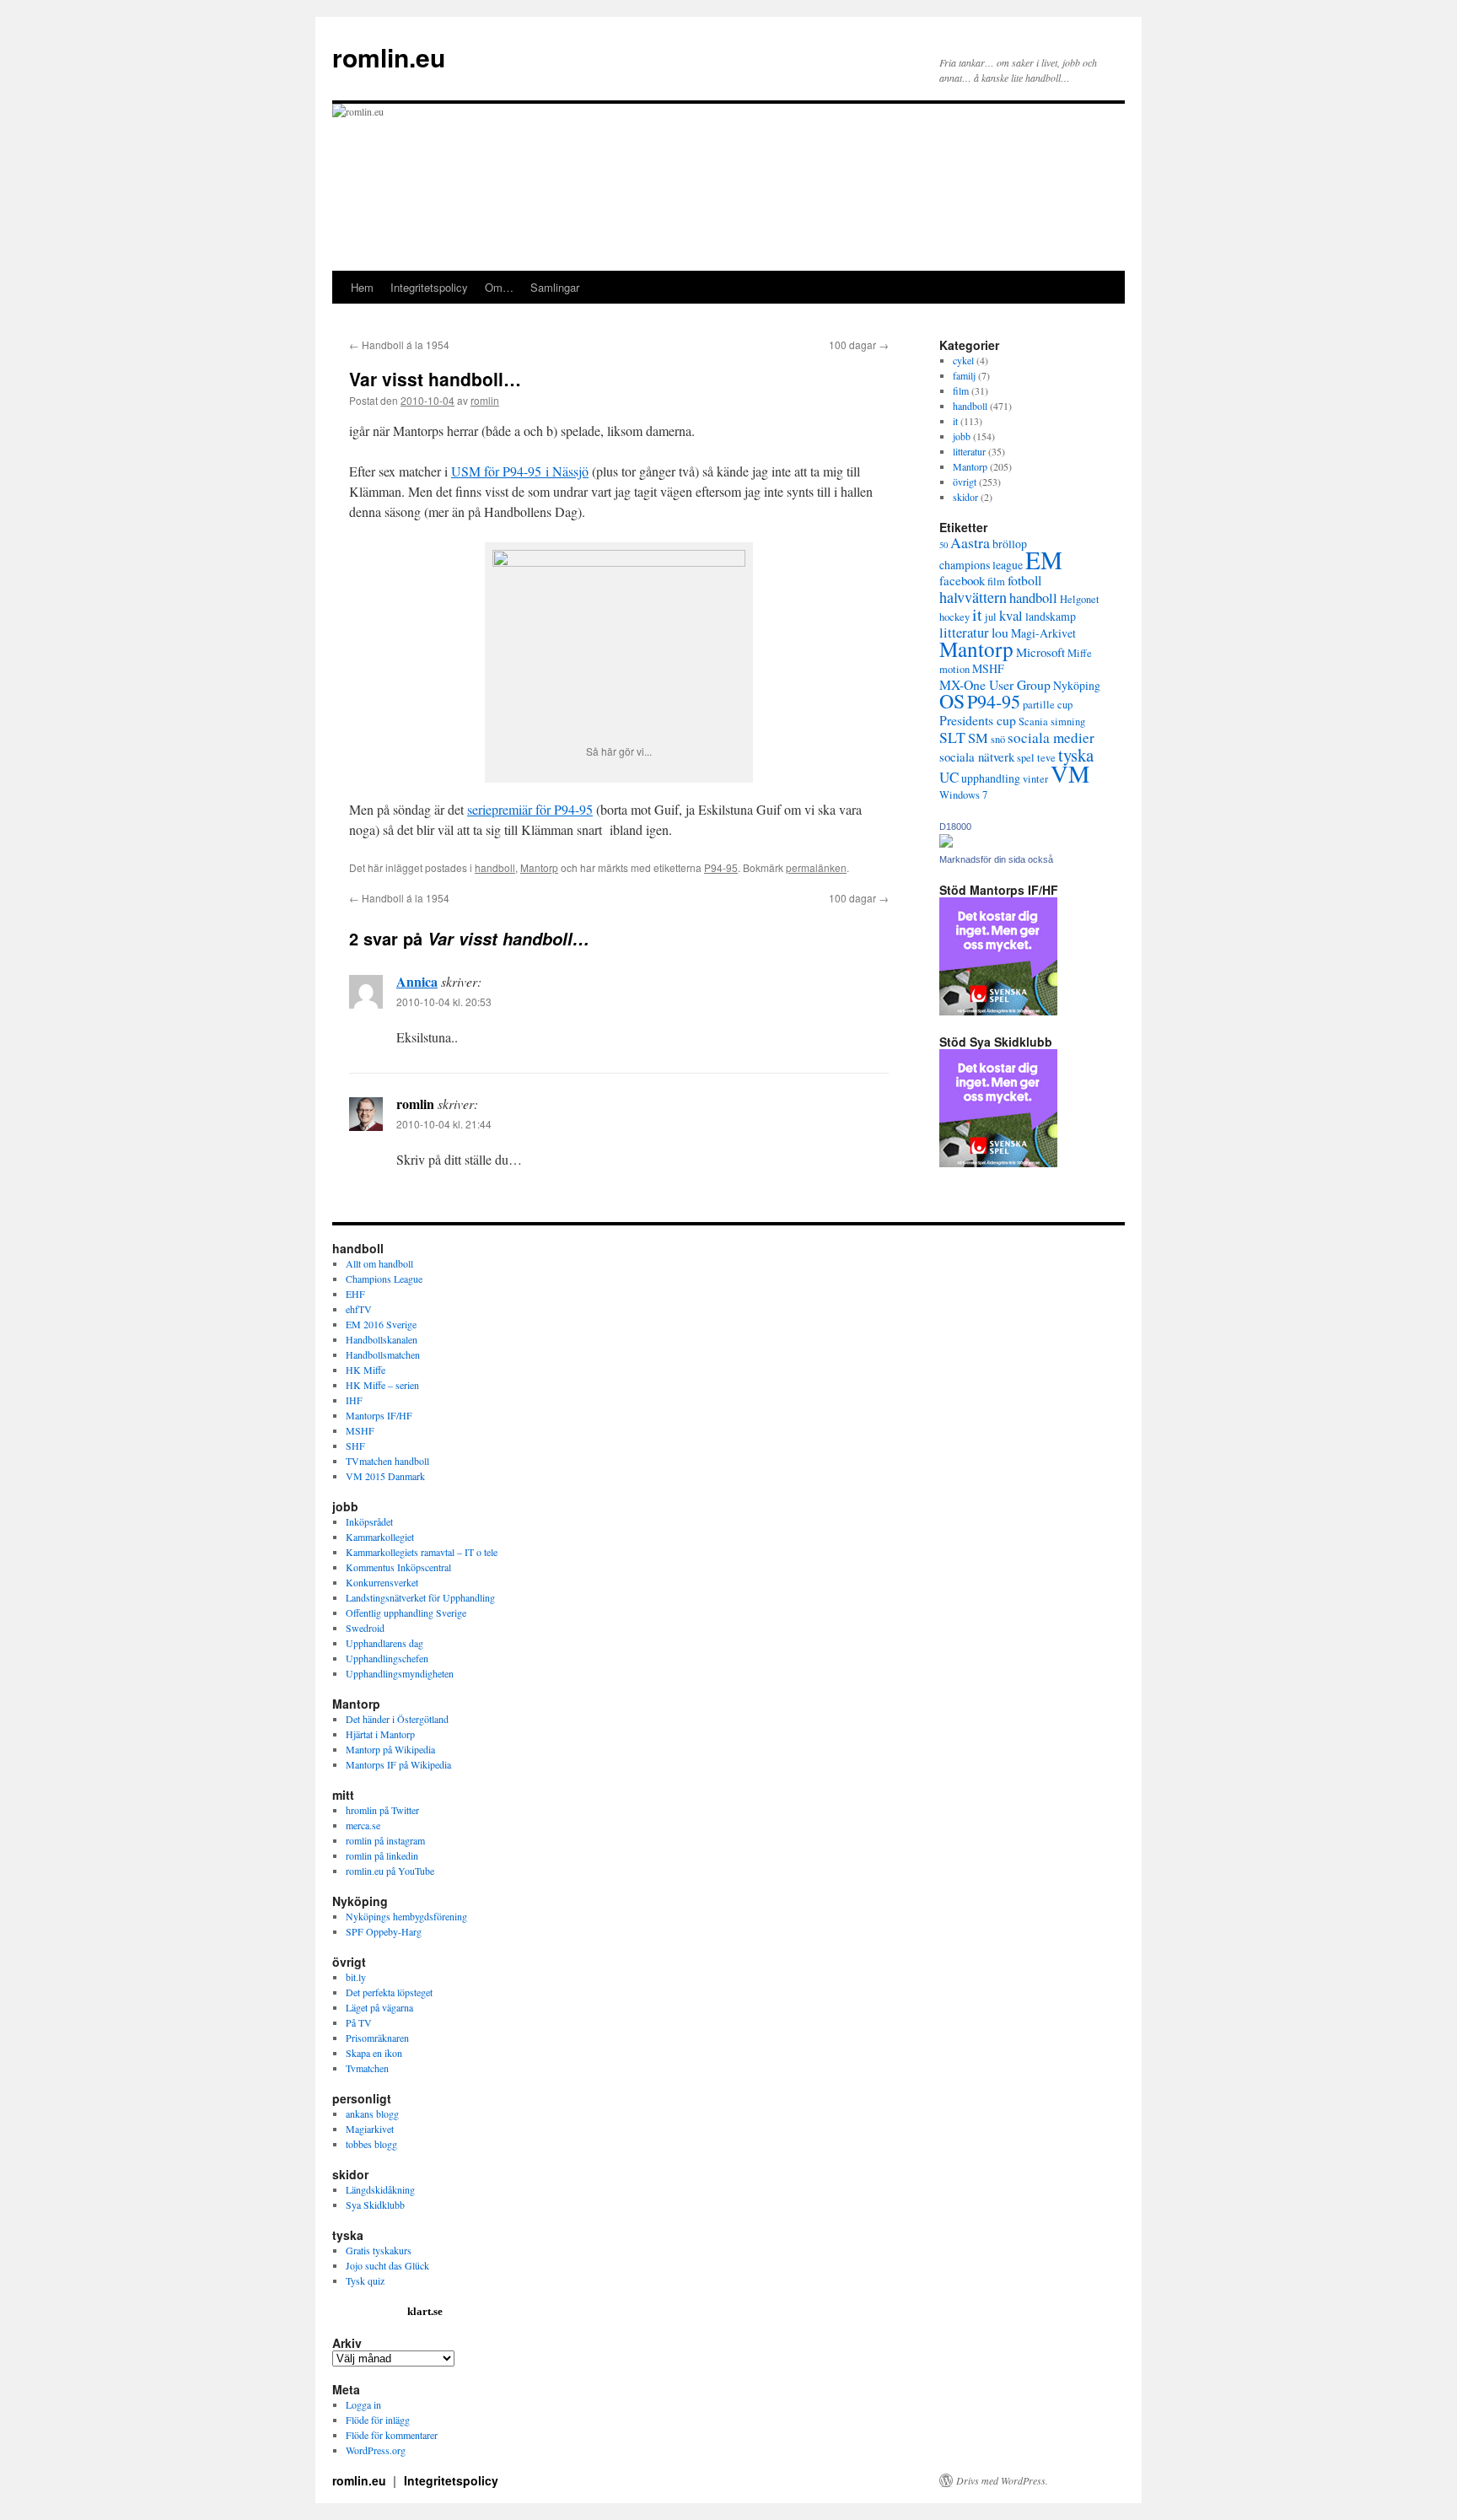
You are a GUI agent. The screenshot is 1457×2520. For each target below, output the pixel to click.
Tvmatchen (367, 2068)
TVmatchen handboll (387, 1461)
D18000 (955, 827)
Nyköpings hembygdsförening (406, 1916)
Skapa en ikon (374, 2053)
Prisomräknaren (377, 2038)
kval (1011, 615)
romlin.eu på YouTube (390, 1871)
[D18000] (946, 843)
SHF (355, 1446)
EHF (355, 1294)
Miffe (1080, 653)
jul (991, 617)
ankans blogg (372, 2113)
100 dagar (859, 345)
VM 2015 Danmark (385, 1476)
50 (944, 545)
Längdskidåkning (380, 2189)
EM (1044, 560)
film (961, 390)
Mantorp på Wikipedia (390, 1749)
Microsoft (1040, 652)
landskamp (1051, 616)
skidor (965, 497)
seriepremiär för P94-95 (530, 809)
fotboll (1024, 580)
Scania (1033, 722)
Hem (362, 287)
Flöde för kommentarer (392, 2435)
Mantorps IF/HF (379, 1415)
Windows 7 (963, 795)
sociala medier (1051, 738)
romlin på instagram (385, 1840)
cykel (963, 360)
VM (1070, 773)
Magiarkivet (370, 2129)
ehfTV (359, 1309)
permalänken (816, 867)
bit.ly (356, 1977)
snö (998, 739)
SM (978, 738)
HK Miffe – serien (382, 1385)
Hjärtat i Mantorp (380, 1734)
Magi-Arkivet (1043, 633)
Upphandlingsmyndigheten (400, 1673)
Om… (499, 287)
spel (1026, 758)
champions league (981, 565)
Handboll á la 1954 (399, 345)
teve (1046, 758)
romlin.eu (389, 57)
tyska (1076, 755)
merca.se (363, 1825)
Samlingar (555, 287)
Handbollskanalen (382, 1339)
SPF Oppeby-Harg (384, 1931)
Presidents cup (978, 720)
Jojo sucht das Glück (387, 2265)
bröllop (1010, 544)
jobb (962, 436)
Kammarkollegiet (380, 1537)
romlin (485, 400)
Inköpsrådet (369, 1521)
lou (1000, 632)
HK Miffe (366, 1370)
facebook (962, 580)
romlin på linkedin (382, 1855)
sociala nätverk (977, 757)
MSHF (988, 668)
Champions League (384, 1279)
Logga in (363, 2404)
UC (949, 777)
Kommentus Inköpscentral (398, 1567)
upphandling (991, 778)
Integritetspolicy (429, 287)
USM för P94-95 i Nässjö (520, 471)
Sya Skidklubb (375, 2205)
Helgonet (1080, 599)
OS (952, 701)
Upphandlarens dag (384, 1643)
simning (1068, 722)
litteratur (969, 451)
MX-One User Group (995, 684)
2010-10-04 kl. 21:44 (444, 1124)
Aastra (970, 542)
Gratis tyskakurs (379, 2250)
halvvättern (973, 597)
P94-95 (721, 867)
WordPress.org (376, 2450)
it (955, 421)
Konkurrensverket (382, 1582)
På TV (359, 2022)
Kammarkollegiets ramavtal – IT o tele (422, 1552)
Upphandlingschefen (387, 1658)
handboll (495, 867)
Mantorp (539, 867)
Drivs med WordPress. (1002, 2480)
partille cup (1048, 705)
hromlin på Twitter (382, 1810)
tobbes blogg (371, 2144)
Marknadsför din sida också (996, 859)
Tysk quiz (365, 2280)
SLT (952, 737)
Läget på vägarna (379, 2007)
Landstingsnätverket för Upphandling (420, 1597)
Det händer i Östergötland (397, 1719)
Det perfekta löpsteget (389, 1992)
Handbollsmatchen (383, 1354)
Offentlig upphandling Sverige (406, 1613)
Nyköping (1077, 685)
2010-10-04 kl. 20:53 (444, 1002)
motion (954, 669)
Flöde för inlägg (378, 2420)
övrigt (965, 482)
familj (964, 375)
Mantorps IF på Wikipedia (398, 1764)
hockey (954, 617)
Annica (417, 981)
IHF (354, 1400)
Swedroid (365, 1628)
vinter (1035, 779)
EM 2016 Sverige (381, 1324)
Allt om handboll (379, 1263)
